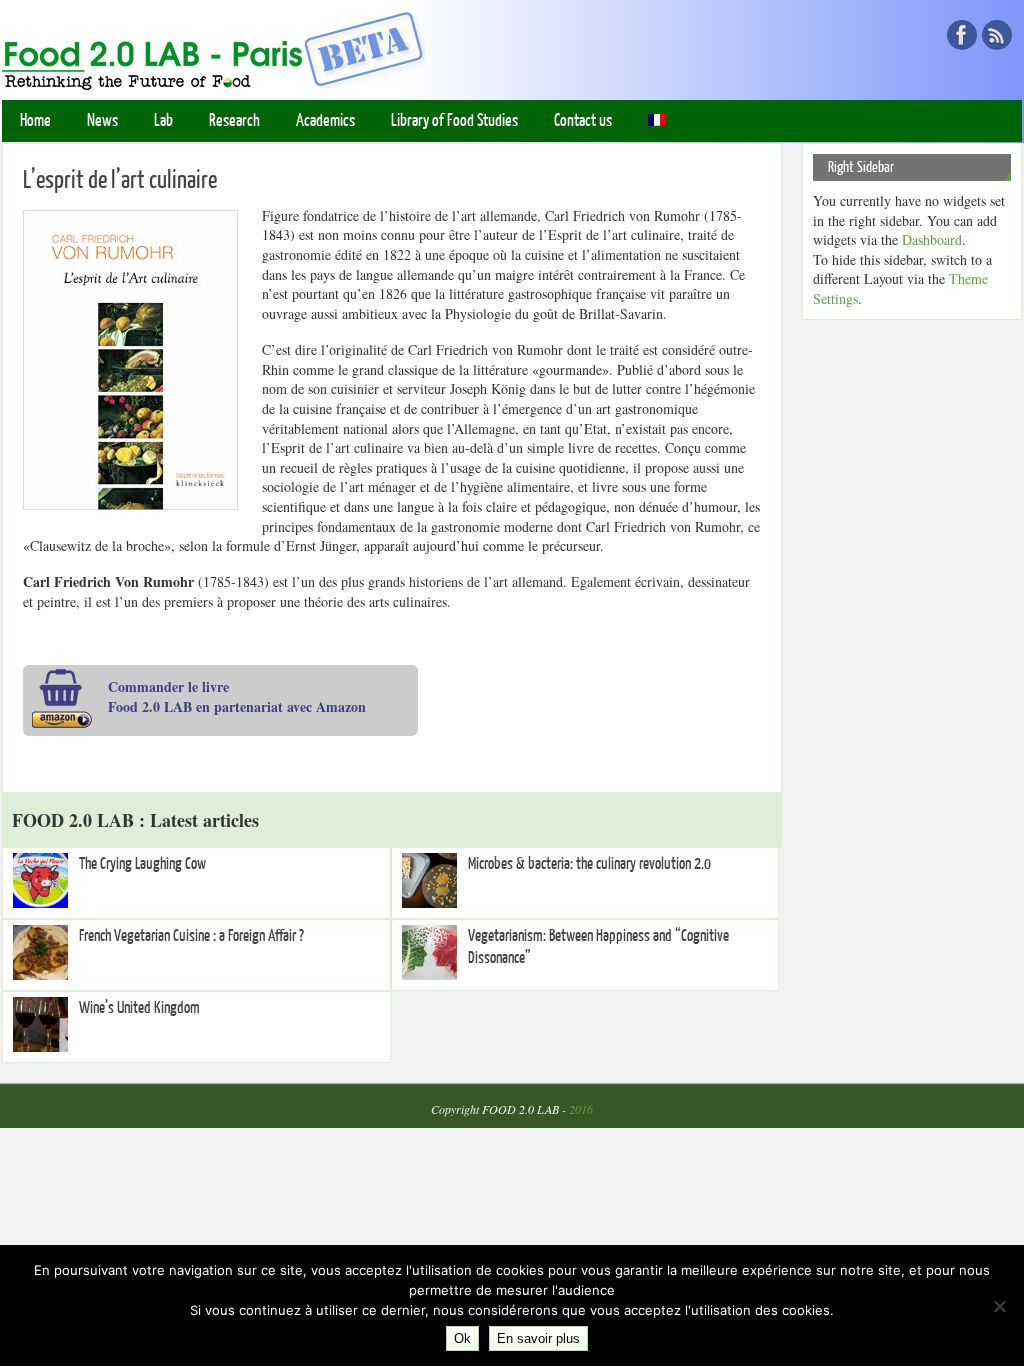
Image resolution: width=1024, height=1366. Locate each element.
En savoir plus (538, 1338)
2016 (581, 1109)
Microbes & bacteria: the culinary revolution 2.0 (589, 864)
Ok (462, 1338)
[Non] (999, 1306)
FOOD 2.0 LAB (520, 1109)
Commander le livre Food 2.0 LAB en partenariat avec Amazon (237, 696)
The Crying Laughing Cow (142, 864)
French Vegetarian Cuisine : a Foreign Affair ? (191, 936)
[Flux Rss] (997, 35)
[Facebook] (962, 35)
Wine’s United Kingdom (139, 1008)
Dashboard (932, 239)
